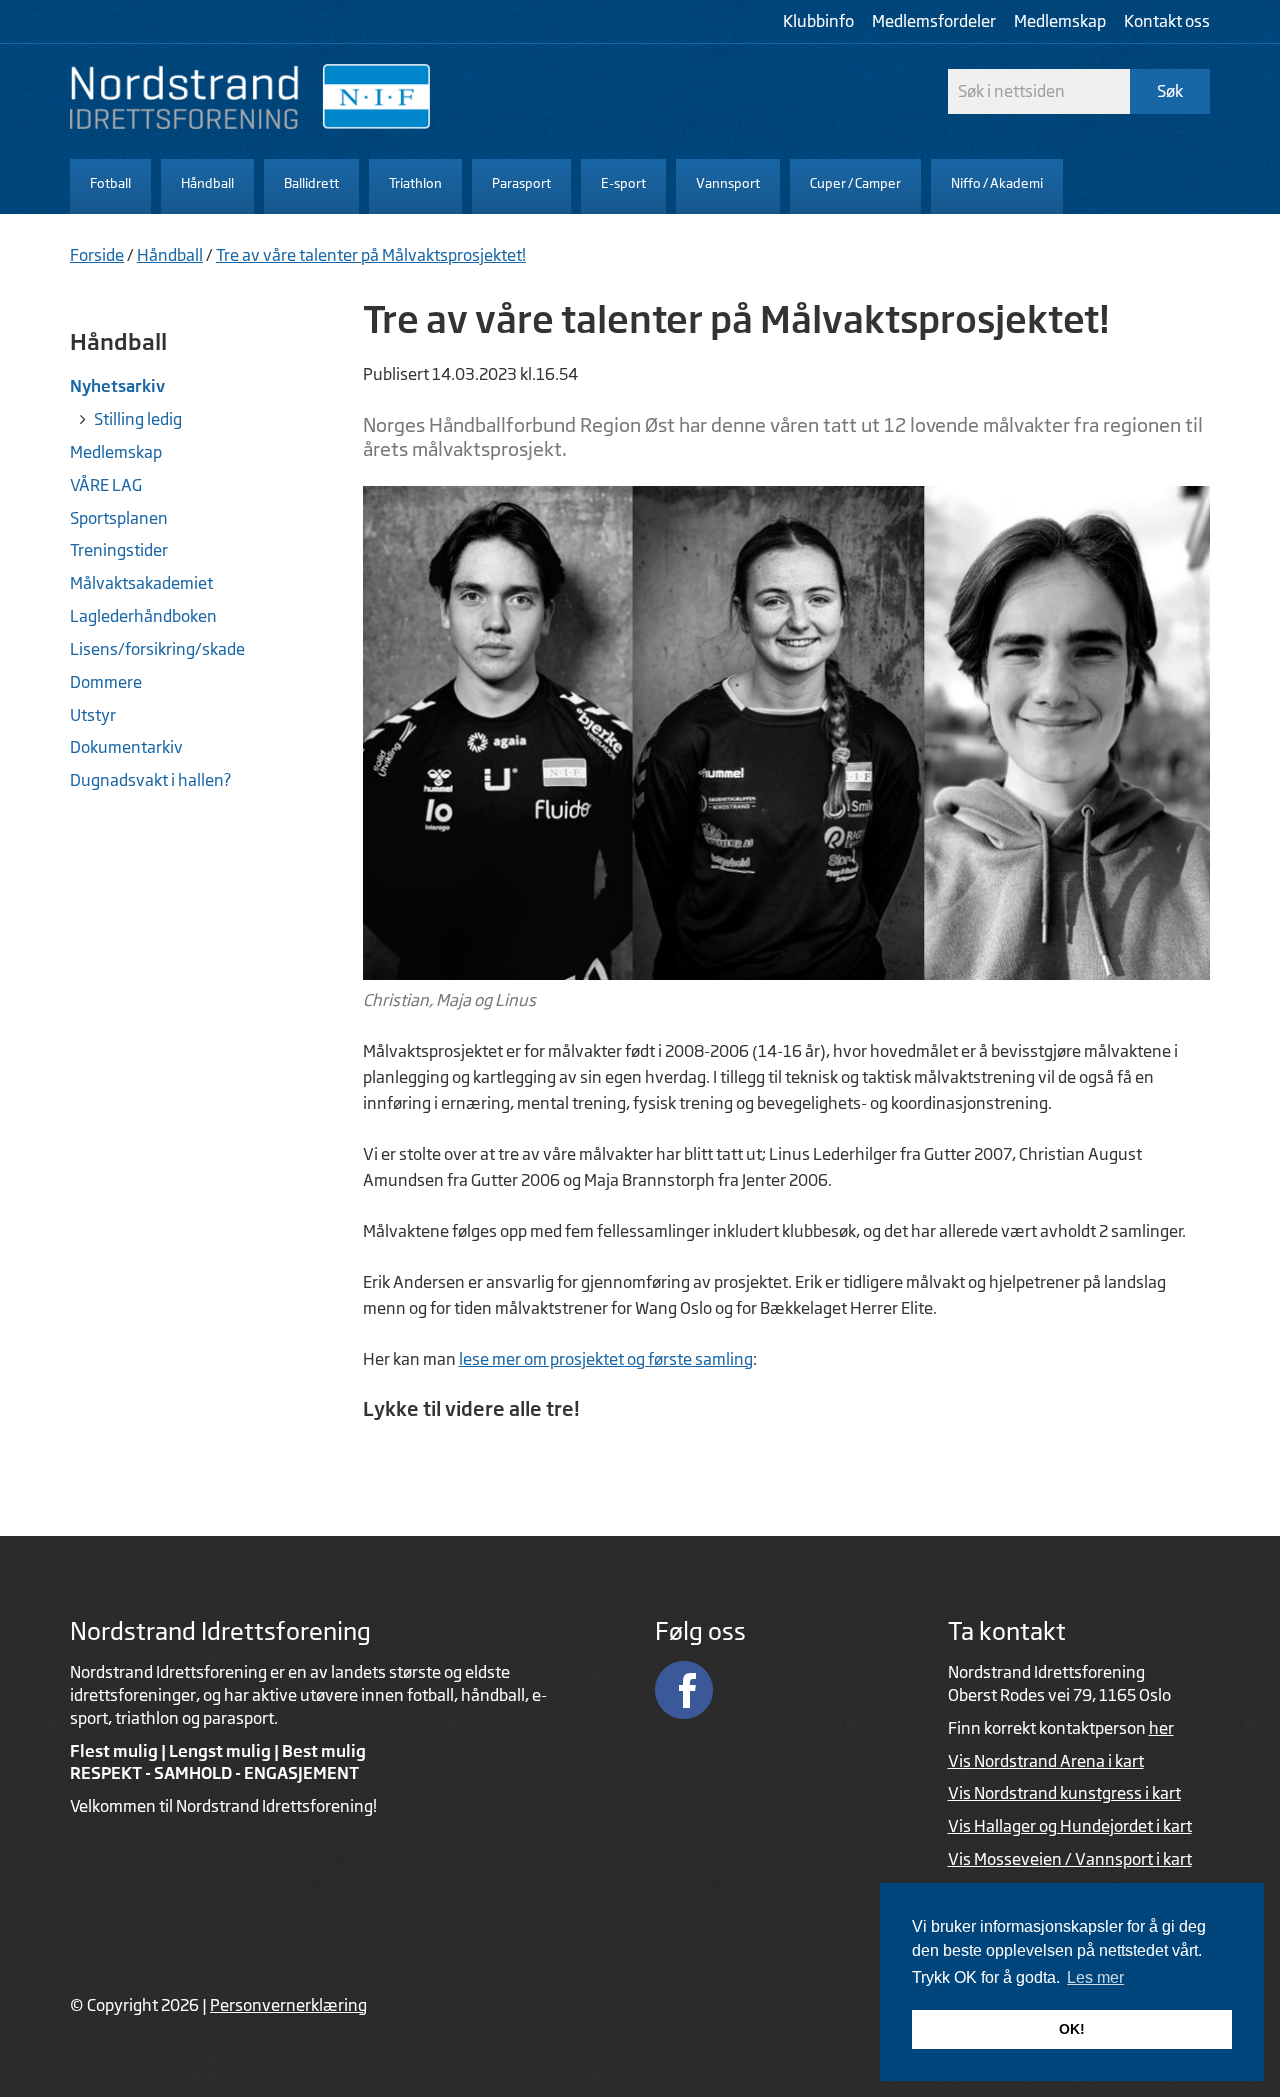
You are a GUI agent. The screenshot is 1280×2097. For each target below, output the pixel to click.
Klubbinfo (818, 21)
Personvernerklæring (288, 2005)
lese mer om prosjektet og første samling (606, 1359)
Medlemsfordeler (934, 21)
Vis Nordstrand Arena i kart (1046, 1761)
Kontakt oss (1167, 21)
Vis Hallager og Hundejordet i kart (1070, 1826)
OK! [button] (1072, 2029)
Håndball (170, 255)
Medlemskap (1060, 21)
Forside (97, 255)
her (1161, 1728)
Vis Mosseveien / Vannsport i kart (1070, 1859)
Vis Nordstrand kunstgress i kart (1064, 1793)
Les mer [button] (1095, 1977)
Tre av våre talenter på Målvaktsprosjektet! (371, 255)
